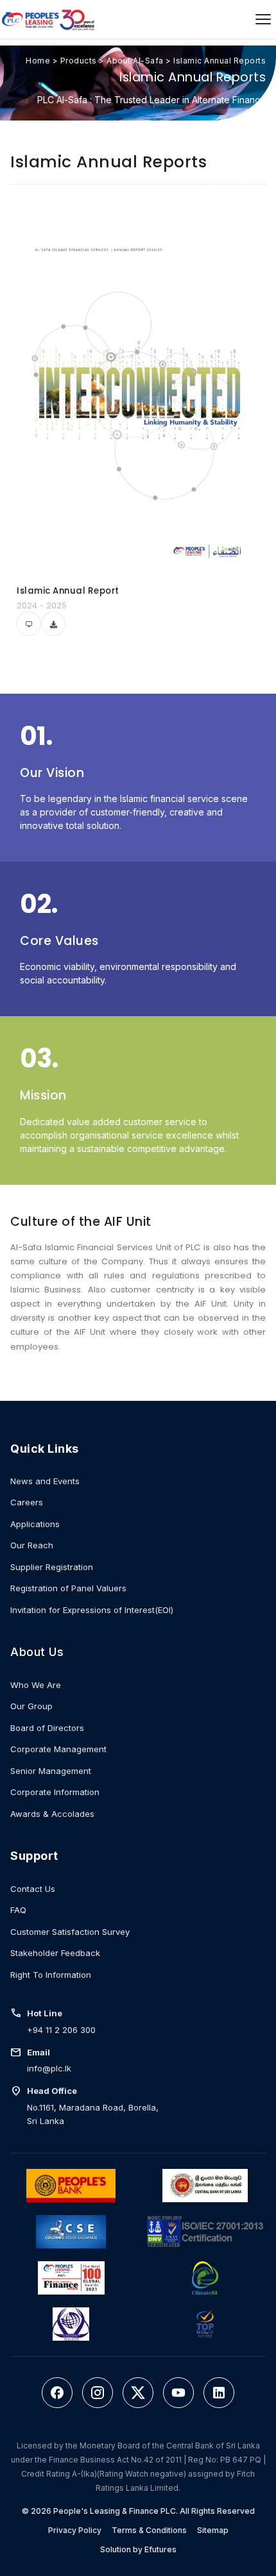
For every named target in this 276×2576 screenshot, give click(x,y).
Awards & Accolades (52, 1814)
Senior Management (51, 1771)
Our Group (31, 1706)
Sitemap (213, 2530)
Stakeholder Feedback (55, 1953)
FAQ (18, 1910)
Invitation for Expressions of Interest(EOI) (92, 1610)
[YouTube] (178, 2393)
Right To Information (51, 1975)
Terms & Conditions (149, 2530)
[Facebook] (57, 2393)
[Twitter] (138, 2393)
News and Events (45, 1481)
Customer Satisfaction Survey (70, 1932)
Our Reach (32, 1545)
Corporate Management (58, 1749)
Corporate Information (55, 1792)
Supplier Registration (52, 1567)
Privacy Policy (75, 2530)
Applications (35, 1524)
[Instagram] (98, 2393)
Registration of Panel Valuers (68, 1588)
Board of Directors (47, 1728)
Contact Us (33, 1889)
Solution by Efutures (138, 2549)
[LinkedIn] (219, 2393)
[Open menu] (263, 19)
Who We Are (36, 1685)
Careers (27, 1502)
